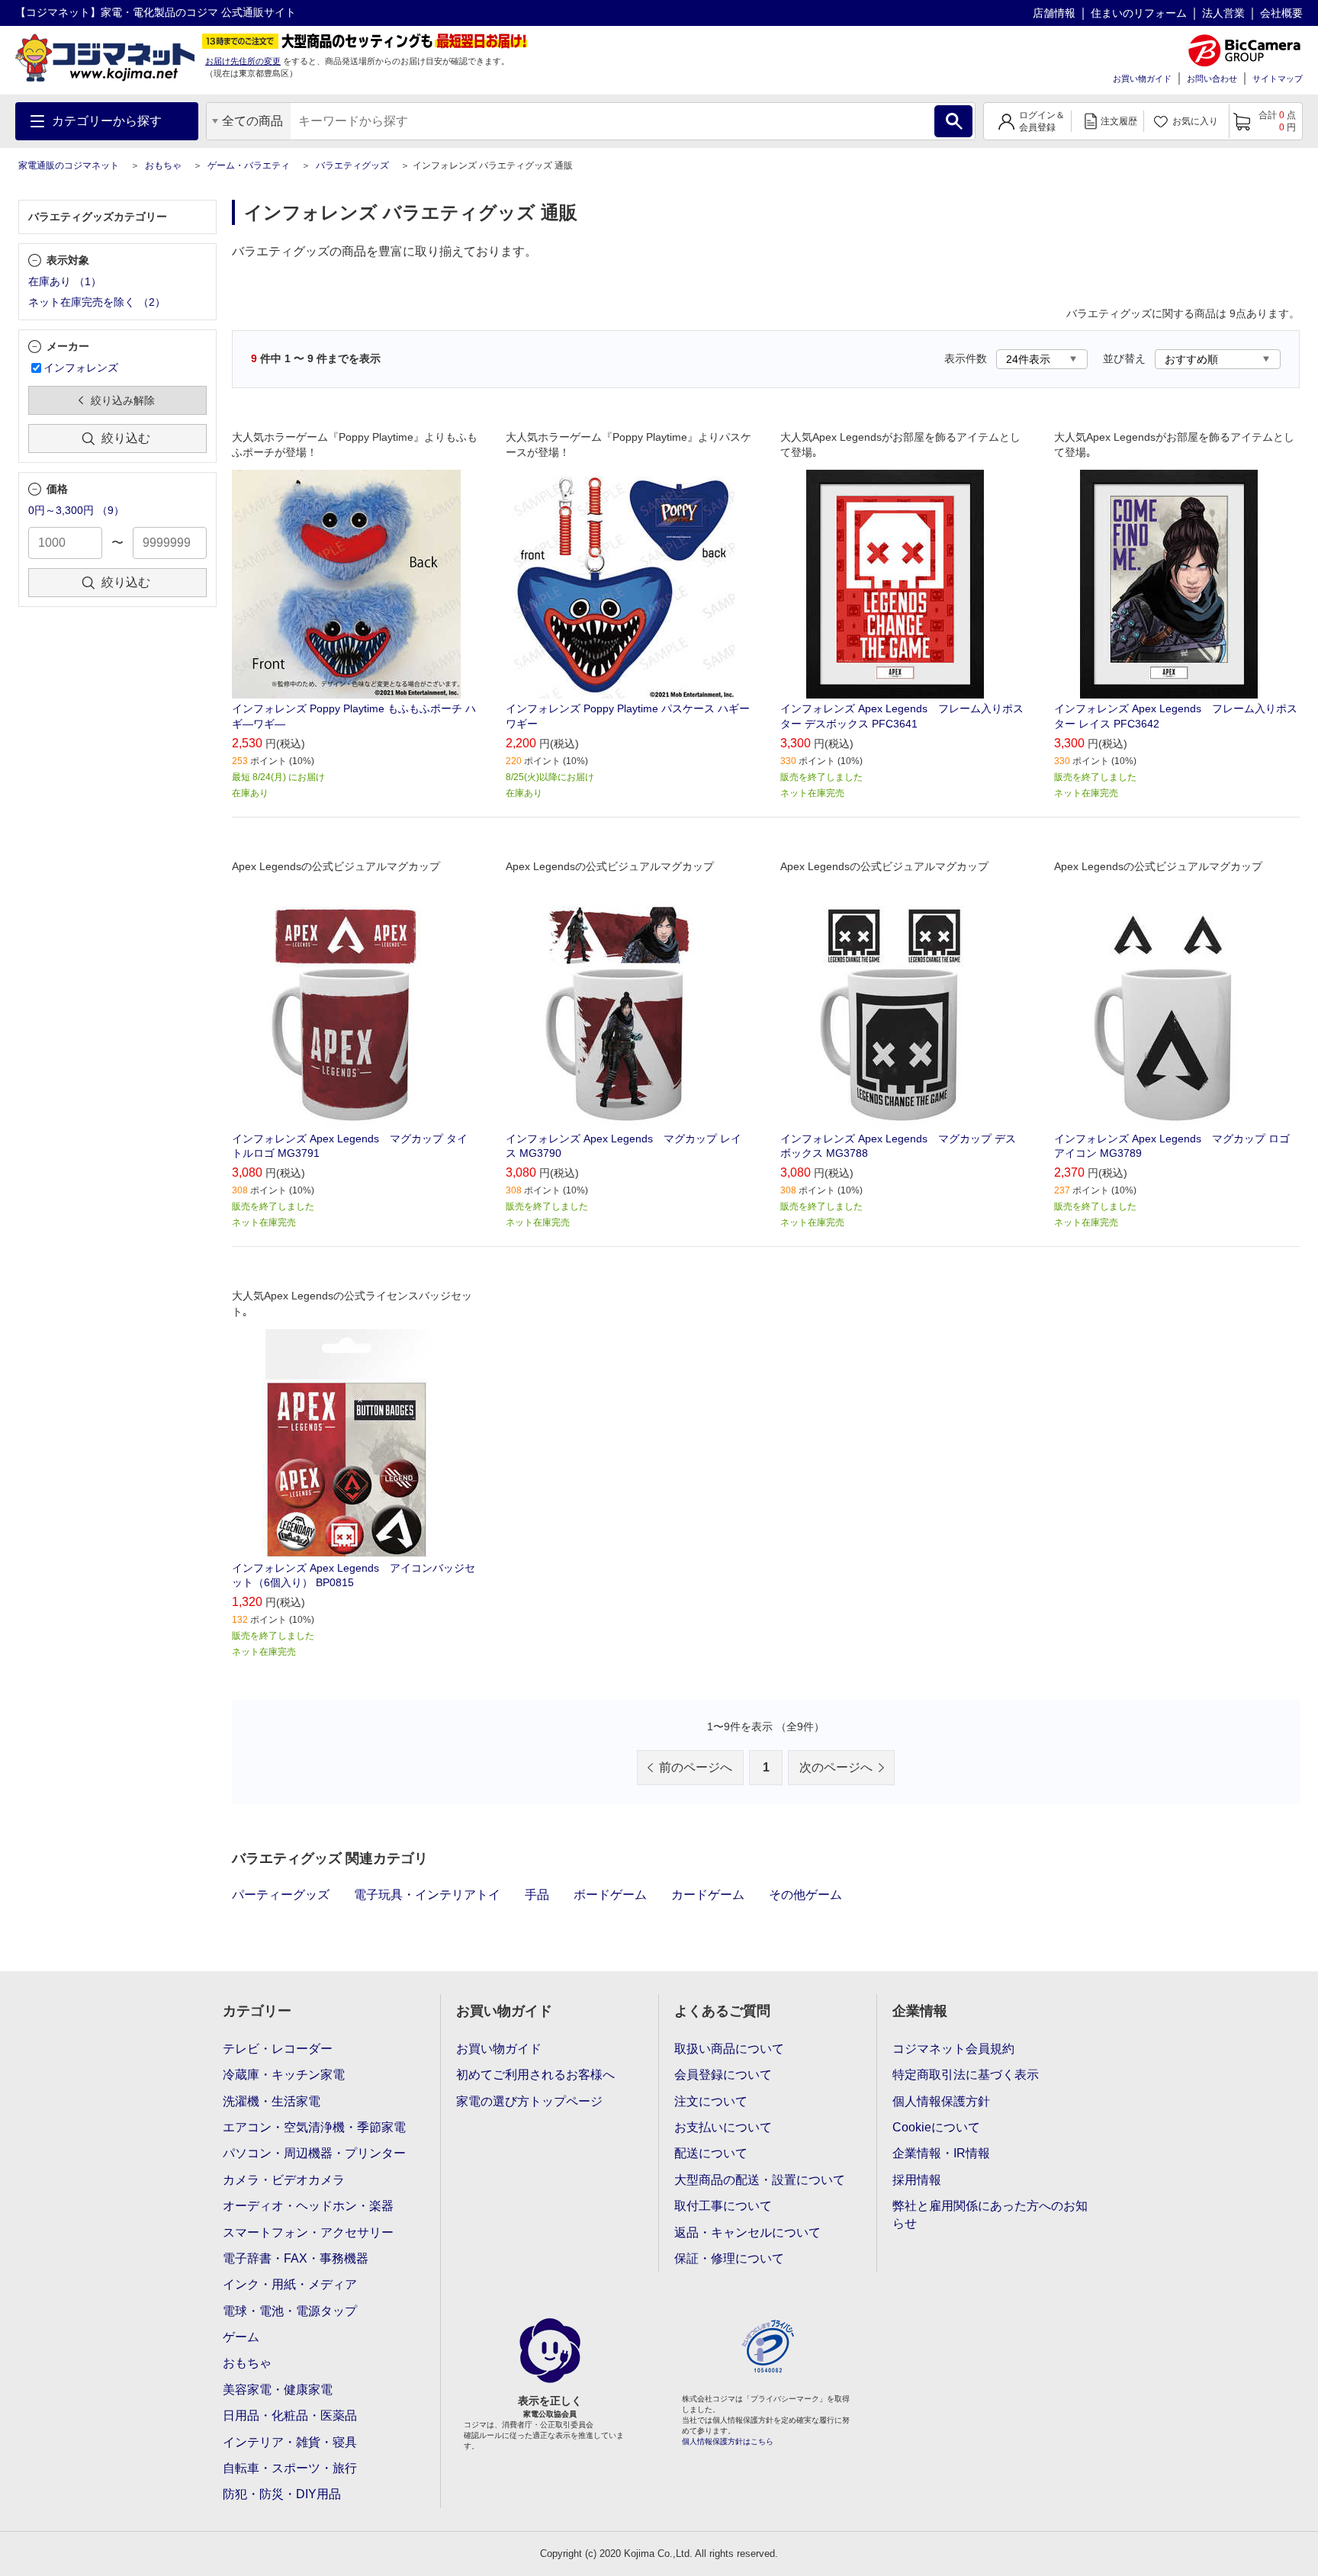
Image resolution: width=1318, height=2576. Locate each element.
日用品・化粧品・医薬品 (290, 2415)
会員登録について (723, 2075)
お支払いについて (723, 2127)
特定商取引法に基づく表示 (966, 2075)
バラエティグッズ (352, 165)
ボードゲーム (610, 1895)
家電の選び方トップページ (529, 2101)
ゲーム (241, 2337)
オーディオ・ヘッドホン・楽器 (308, 2206)
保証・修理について (729, 2258)
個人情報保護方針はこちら (728, 2441)
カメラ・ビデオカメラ (284, 2180)
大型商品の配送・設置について (760, 2180)
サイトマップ (1278, 79)
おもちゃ (163, 165)
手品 (537, 1895)
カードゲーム (708, 1895)
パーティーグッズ (281, 1895)
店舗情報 (1054, 13)
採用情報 (917, 2180)
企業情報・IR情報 (941, 2153)
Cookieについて (936, 2127)
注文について (711, 2101)
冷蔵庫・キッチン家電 (284, 2075)
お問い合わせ (1212, 79)
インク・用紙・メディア (290, 2284)
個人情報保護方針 (941, 2101)
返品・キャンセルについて (747, 2232)
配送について (711, 2153)
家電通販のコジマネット (69, 165)
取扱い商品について (729, 2049)
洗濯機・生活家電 (272, 2101)
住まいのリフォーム (1139, 13)
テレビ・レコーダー (278, 2049)
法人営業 (1223, 13)
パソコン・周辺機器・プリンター (314, 2153)
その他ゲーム (805, 1895)
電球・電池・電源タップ (290, 2311)
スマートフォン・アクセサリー (308, 2232)
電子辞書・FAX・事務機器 (296, 2258)
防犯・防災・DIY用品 (282, 2494)
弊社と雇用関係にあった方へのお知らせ (990, 2214)
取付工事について (723, 2206)
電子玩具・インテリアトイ (427, 1895)
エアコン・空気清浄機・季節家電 (314, 2127)
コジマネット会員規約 (953, 2049)
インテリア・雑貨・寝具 (290, 2442)
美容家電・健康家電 (278, 2390)
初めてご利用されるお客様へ (535, 2075)
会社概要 (1281, 13)
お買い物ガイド (1142, 79)
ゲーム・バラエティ (249, 165)
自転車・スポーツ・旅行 (290, 2468)
